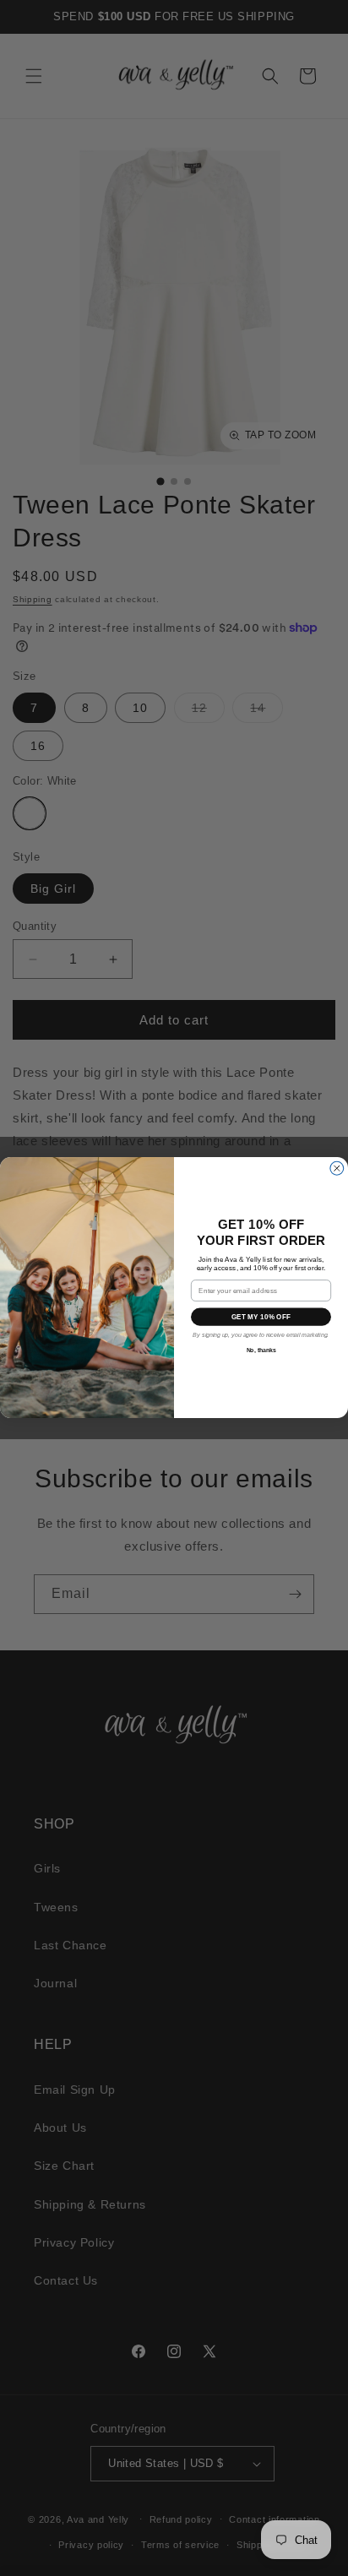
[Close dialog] (337, 1169)
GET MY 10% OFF (261, 1317)
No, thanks (261, 1351)
